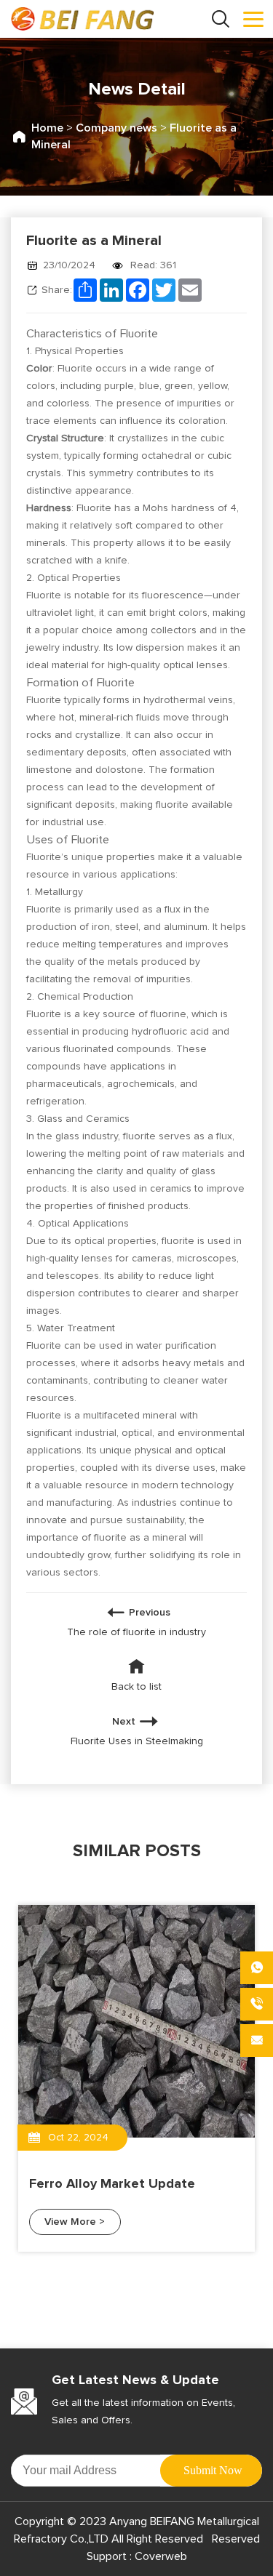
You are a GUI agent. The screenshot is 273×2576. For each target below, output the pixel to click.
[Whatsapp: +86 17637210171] (257, 1968)
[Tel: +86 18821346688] (257, 2004)
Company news (116, 128)
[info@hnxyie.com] (257, 2041)
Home (47, 128)
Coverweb (159, 2556)
